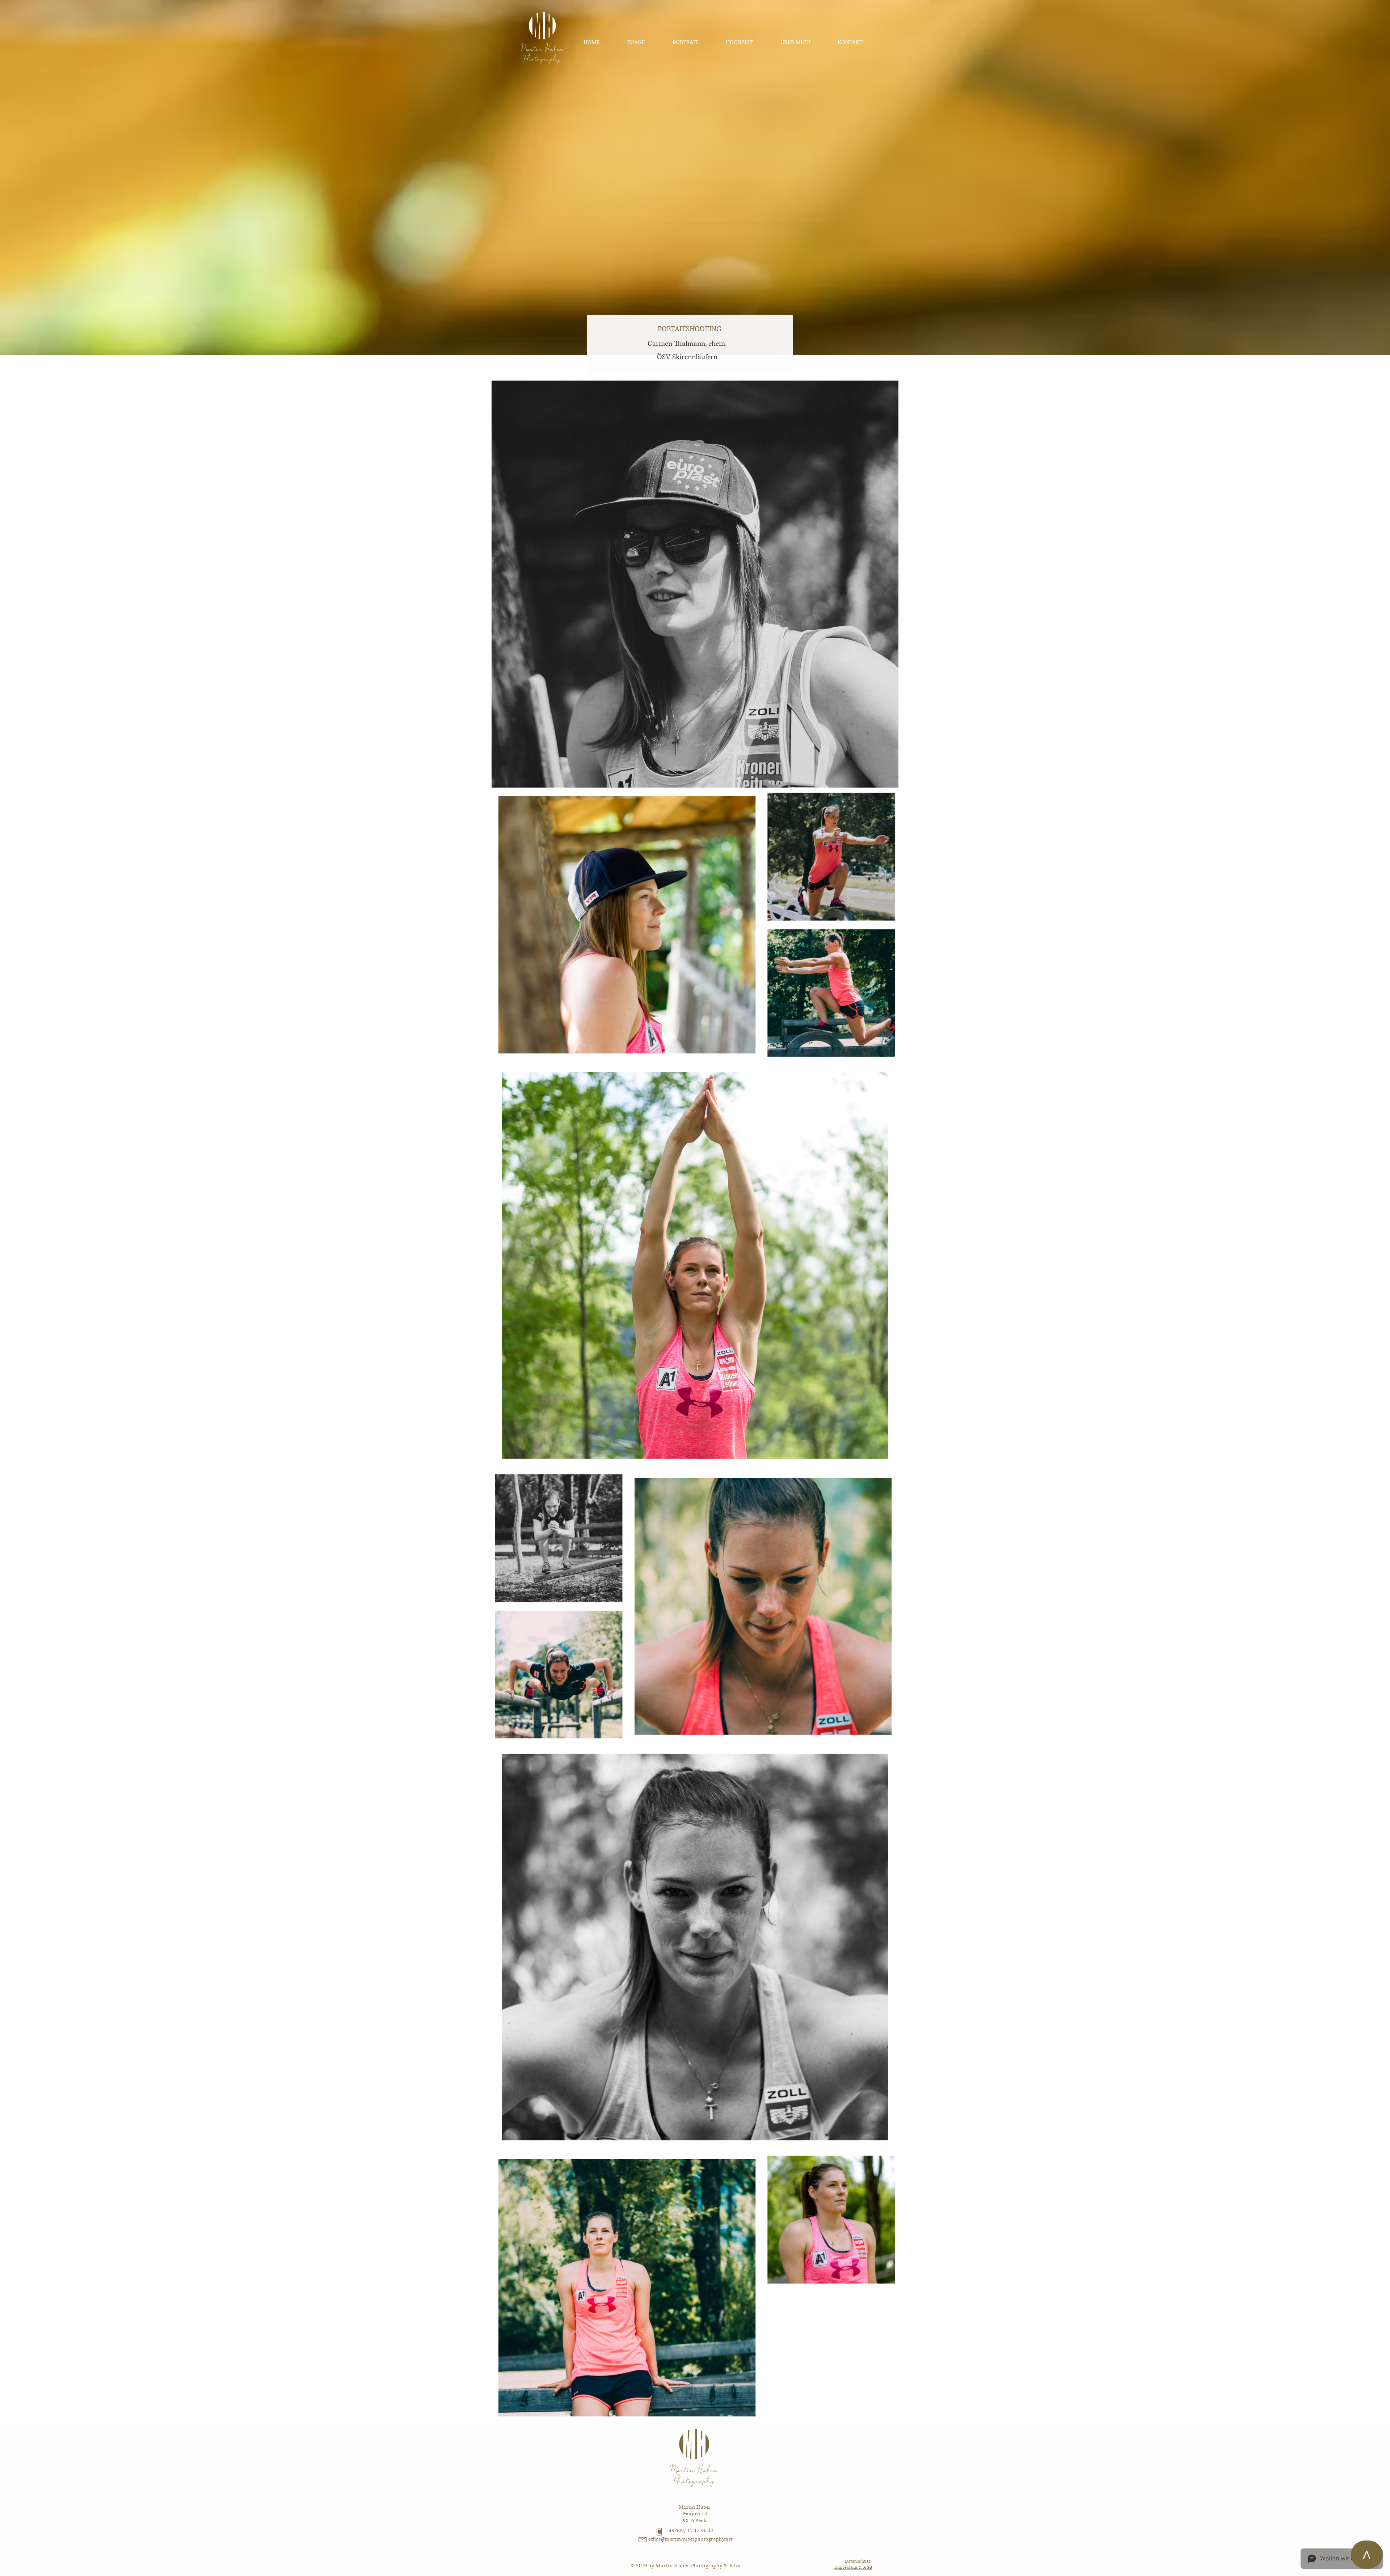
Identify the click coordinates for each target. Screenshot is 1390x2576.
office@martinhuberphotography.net (691, 2539)
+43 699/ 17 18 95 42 (690, 2531)
